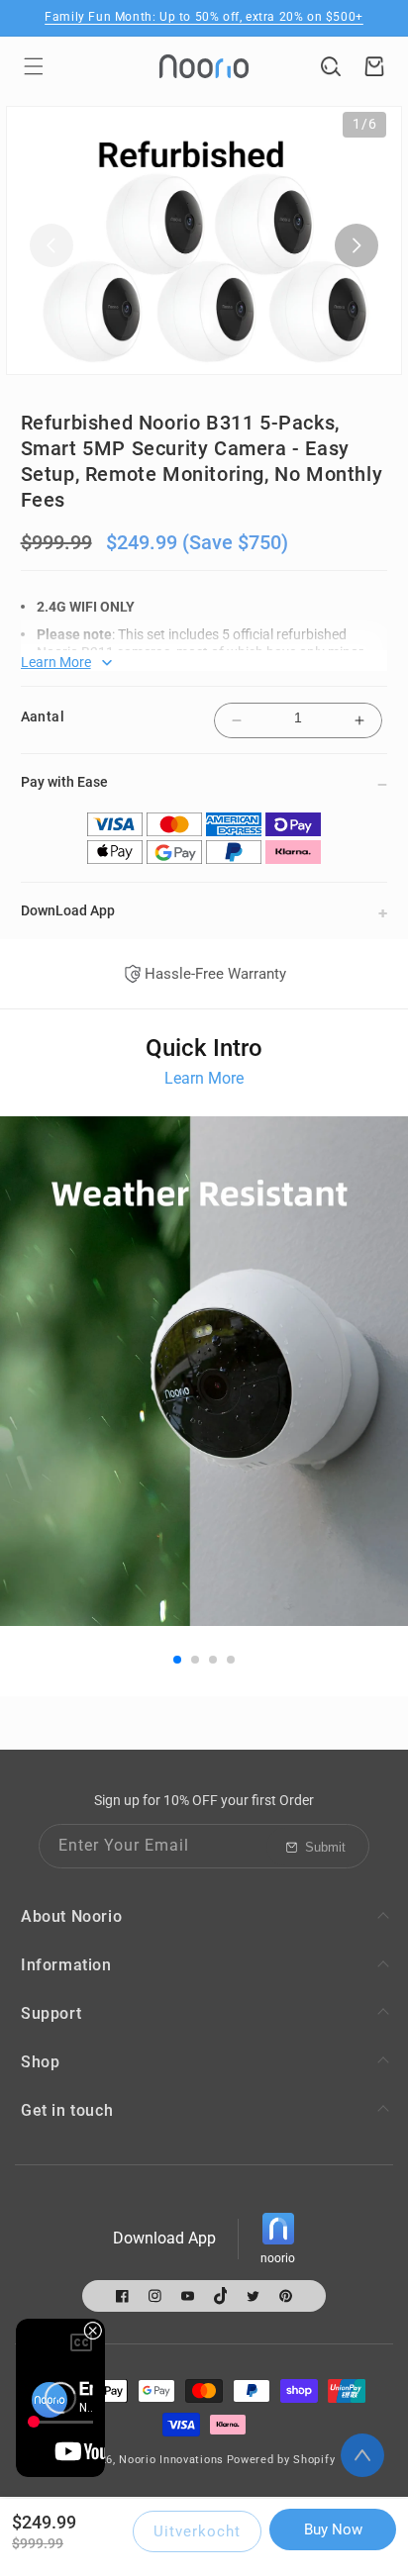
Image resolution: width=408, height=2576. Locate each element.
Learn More (204, 1078)
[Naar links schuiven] (51, 245)
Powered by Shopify (281, 2460)
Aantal (43, 716)
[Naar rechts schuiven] (357, 245)
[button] (34, 66)
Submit (325, 1847)
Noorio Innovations (171, 2460)
